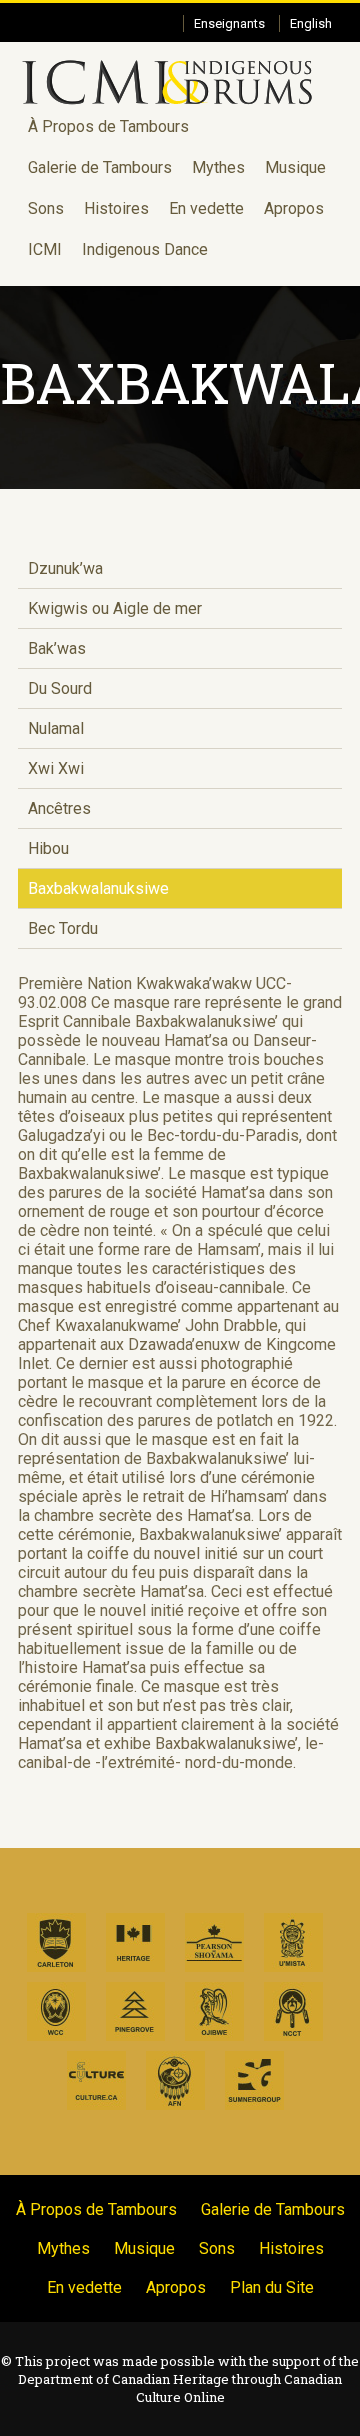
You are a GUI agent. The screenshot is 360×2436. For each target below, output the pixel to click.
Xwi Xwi (56, 768)
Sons (46, 208)
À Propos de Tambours (108, 126)
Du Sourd (60, 688)
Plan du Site (272, 2287)
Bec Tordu (63, 928)
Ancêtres (59, 808)
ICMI (45, 249)
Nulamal (56, 728)
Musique (295, 167)
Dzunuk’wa (65, 568)
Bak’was (57, 648)
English (311, 23)
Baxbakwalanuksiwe (98, 888)
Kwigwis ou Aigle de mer (115, 608)
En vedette (206, 208)
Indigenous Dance (145, 249)
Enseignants (229, 23)
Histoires (116, 208)
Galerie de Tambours (100, 167)
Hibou (48, 848)
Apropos (294, 208)
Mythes (218, 167)
